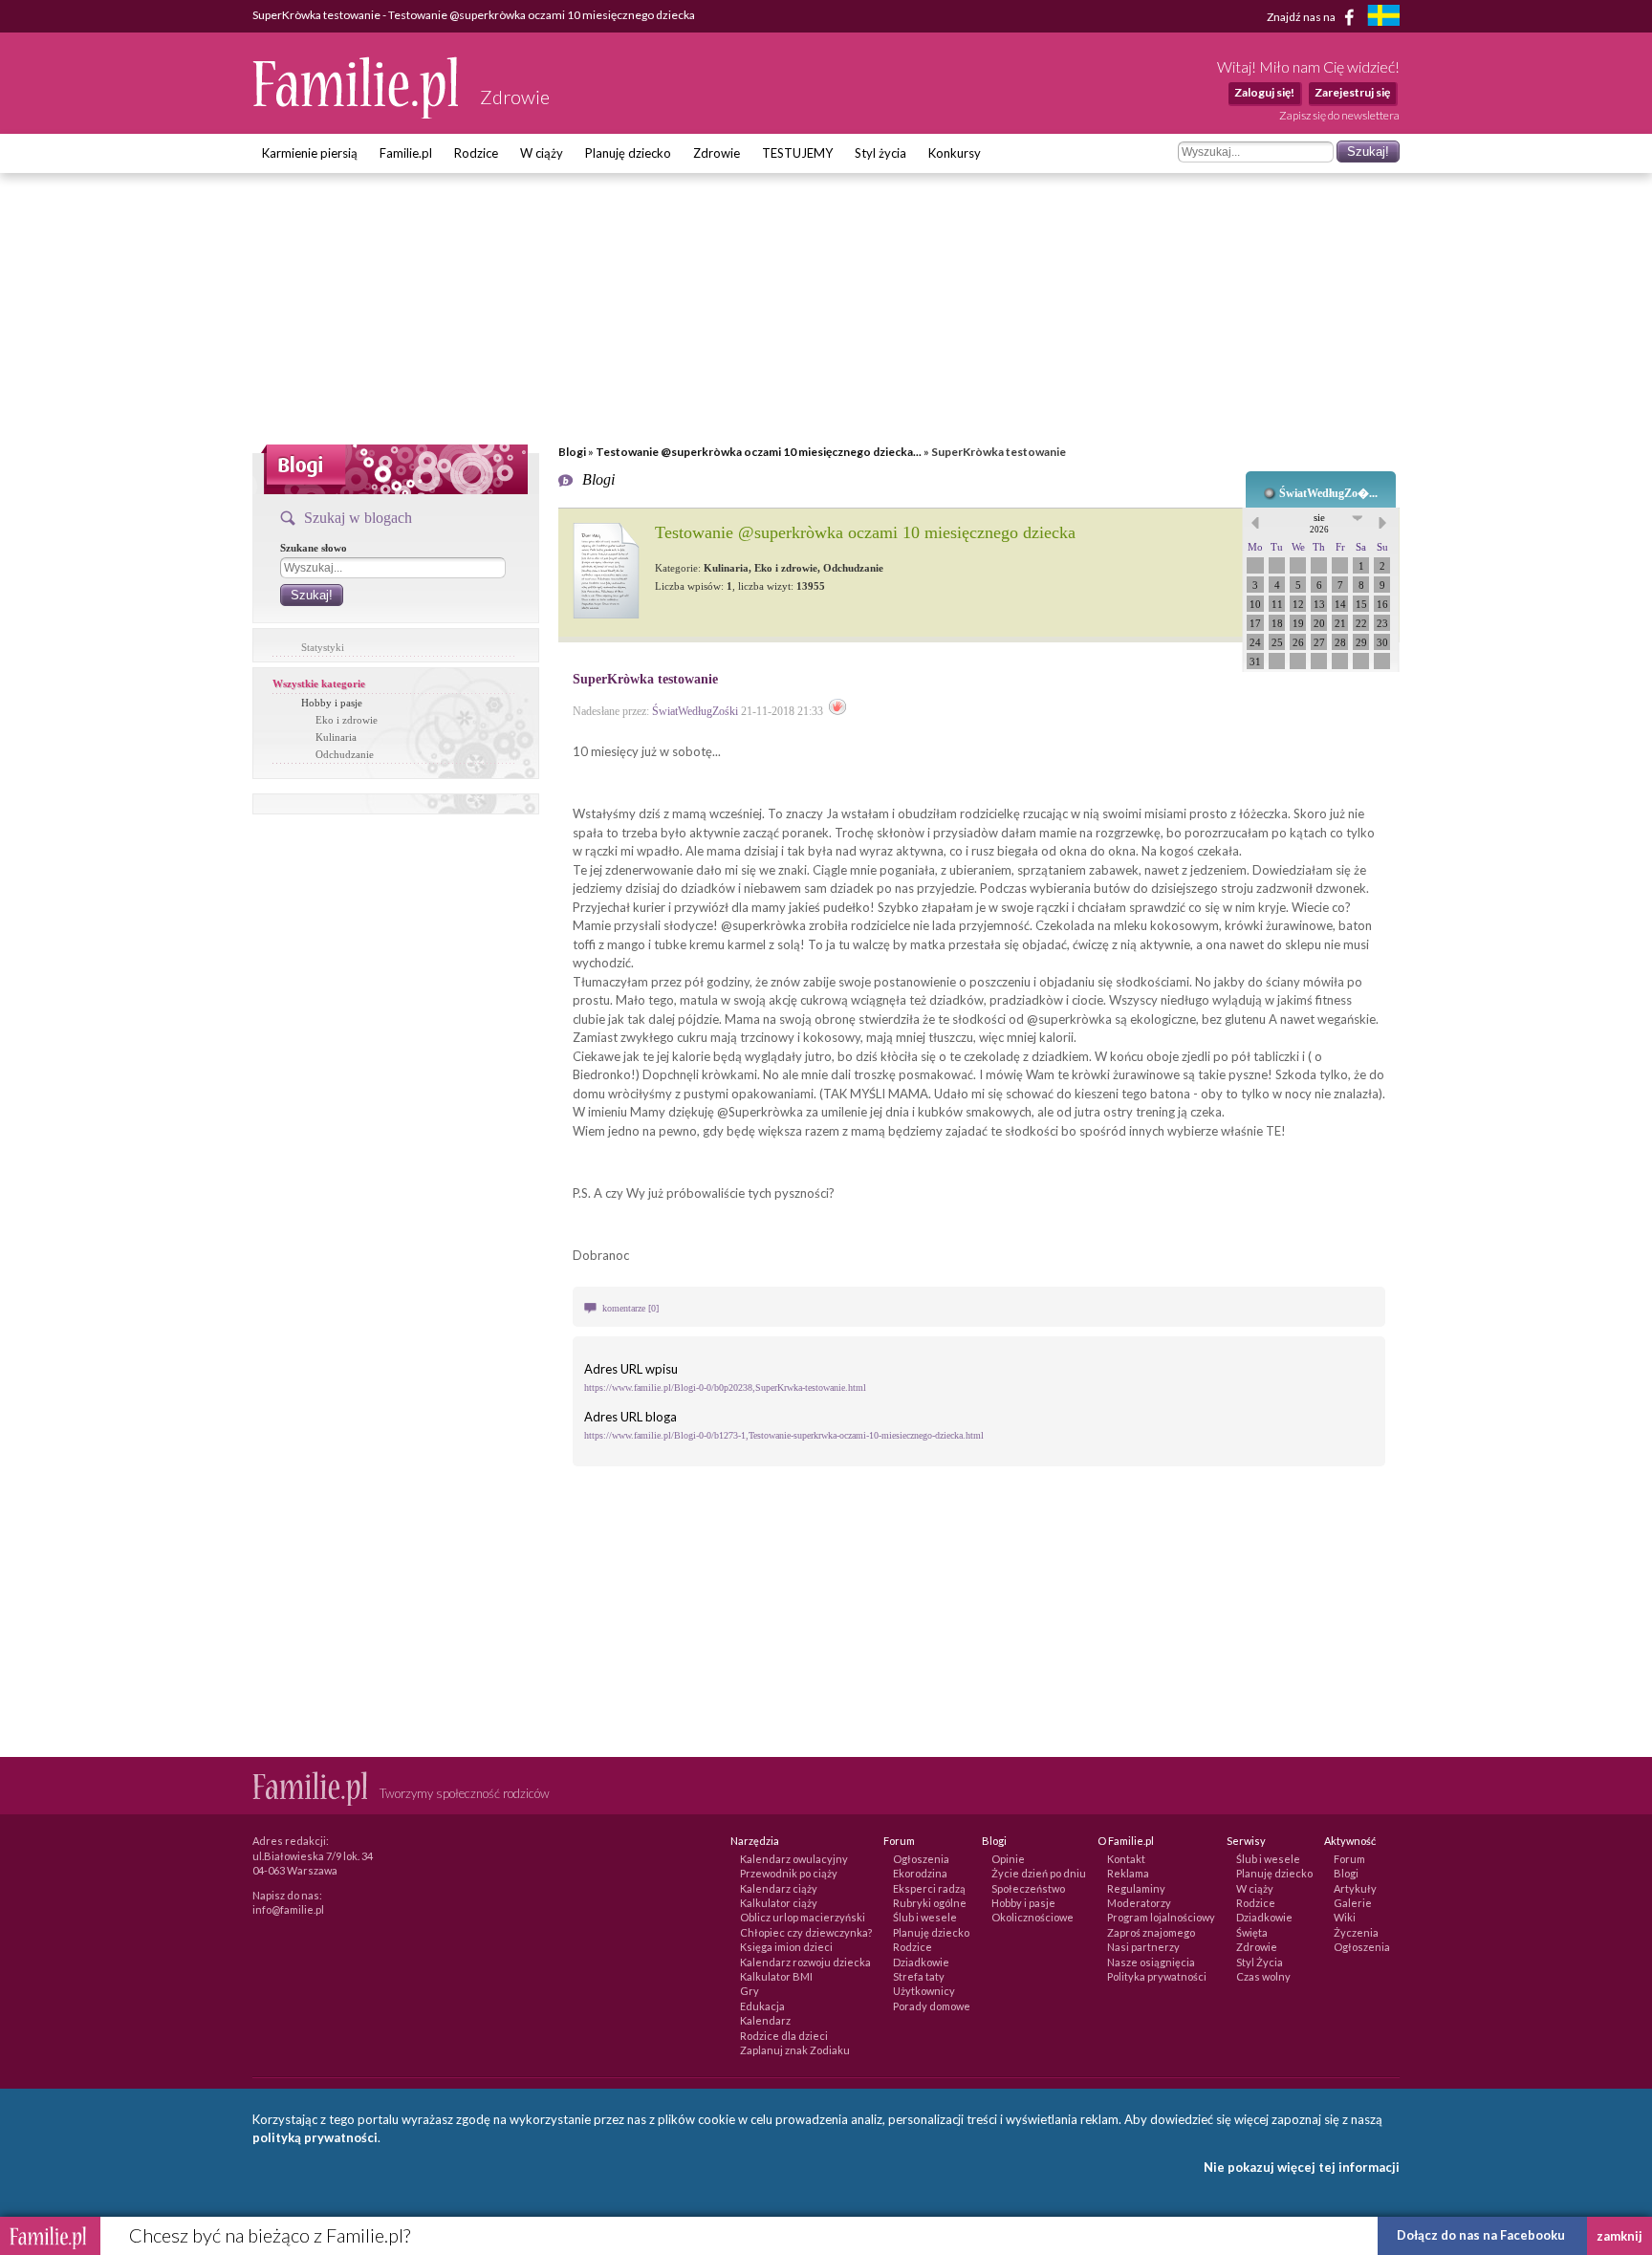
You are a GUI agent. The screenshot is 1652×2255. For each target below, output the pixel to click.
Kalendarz (765, 2020)
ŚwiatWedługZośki (695, 711)
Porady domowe (932, 2006)
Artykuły (1355, 1888)
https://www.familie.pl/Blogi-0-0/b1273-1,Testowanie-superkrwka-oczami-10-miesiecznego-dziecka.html (784, 1435)
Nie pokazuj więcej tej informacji (1302, 2167)
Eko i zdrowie (347, 720)
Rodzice (476, 153)
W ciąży (542, 153)
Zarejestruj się (1352, 92)
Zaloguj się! (1264, 92)
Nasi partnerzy (1143, 1947)
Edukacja (762, 2006)
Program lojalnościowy (1161, 1917)
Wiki (1345, 1917)
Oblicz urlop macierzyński (803, 1917)
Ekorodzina (920, 1873)
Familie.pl (406, 153)
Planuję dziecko (628, 153)
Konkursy (955, 153)
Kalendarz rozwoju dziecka (805, 1962)
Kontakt (1126, 1859)
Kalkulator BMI (776, 1976)
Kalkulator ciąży (779, 1903)
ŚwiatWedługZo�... (1328, 493)
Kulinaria (336, 737)
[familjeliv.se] (1383, 18)
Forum (1349, 1859)
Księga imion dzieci (786, 1947)
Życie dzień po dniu (1039, 1873)
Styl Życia (1260, 1962)
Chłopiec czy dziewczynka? (806, 1932)
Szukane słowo (314, 548)
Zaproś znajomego (1151, 1932)
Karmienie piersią (310, 153)
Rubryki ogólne (930, 1903)
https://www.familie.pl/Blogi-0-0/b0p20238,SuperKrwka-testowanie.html (725, 1388)
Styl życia (880, 153)
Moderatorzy (1139, 1903)
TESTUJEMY (797, 153)
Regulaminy (1136, 1888)
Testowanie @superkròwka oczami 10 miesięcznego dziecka (865, 532)
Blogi (572, 452)
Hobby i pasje (332, 703)
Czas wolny (1263, 1976)
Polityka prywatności (1157, 1976)
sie (1319, 523)
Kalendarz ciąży (779, 1888)
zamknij (1619, 2236)
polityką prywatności (315, 2137)
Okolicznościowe (1032, 1917)
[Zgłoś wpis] (837, 711)
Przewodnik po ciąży (789, 1873)
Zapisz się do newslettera (1339, 115)
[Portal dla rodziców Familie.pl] (357, 114)
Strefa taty (919, 1976)
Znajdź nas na (1302, 16)
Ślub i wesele (925, 1917)
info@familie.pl (288, 1909)
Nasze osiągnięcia (1151, 1962)
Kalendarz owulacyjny (794, 1859)
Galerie (1353, 1903)
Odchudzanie (345, 754)
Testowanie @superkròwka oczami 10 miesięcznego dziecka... (759, 452)
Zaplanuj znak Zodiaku (795, 2050)
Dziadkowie (921, 1962)
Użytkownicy (924, 1991)
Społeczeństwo (1028, 1888)
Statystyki (323, 647)
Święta (1252, 1932)
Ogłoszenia (921, 1859)
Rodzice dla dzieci (784, 2036)
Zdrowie (717, 153)
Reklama (1128, 1873)
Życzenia (1356, 1932)
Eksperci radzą (929, 1888)
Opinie (1008, 1859)
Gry (750, 1991)
